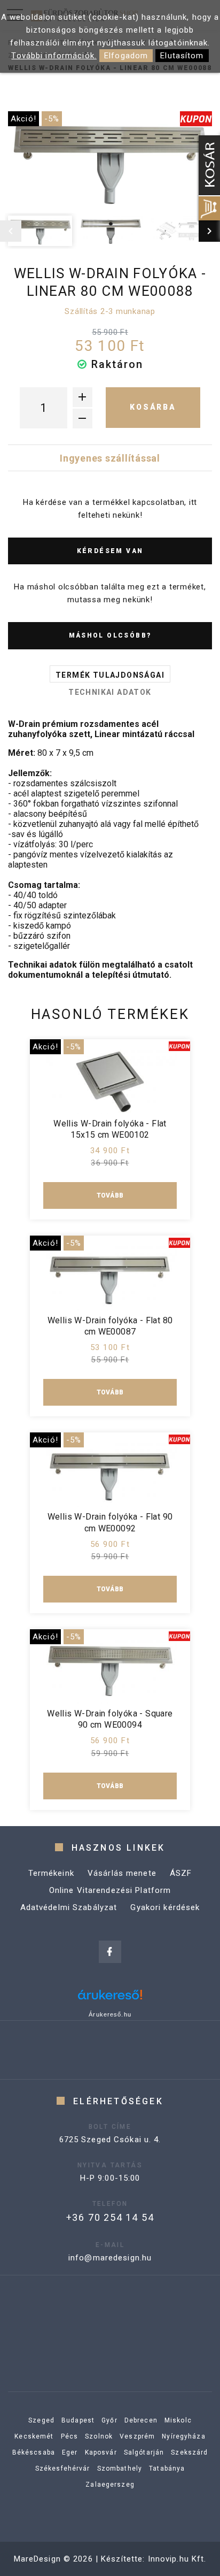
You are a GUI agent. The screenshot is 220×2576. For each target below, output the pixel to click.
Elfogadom (126, 56)
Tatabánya (167, 2468)
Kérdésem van (110, 551)
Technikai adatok (110, 692)
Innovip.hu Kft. (177, 2559)
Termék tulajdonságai (110, 675)
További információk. (54, 56)
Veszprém (137, 2436)
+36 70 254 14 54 (110, 2217)
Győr (109, 2420)
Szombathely (120, 2468)
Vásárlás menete (122, 1873)
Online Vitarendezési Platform (110, 1890)
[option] (110, 160)
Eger (70, 2452)
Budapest (78, 2420)
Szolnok (99, 2436)
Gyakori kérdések (165, 1907)
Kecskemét (34, 2436)
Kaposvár (101, 2452)
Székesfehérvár (63, 2468)
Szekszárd (189, 2452)
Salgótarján (144, 2452)
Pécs (70, 2436)
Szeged (41, 2420)
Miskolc (178, 2420)
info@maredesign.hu (110, 2258)
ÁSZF (181, 1873)
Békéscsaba (34, 2452)
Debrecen (141, 2420)
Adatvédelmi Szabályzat (69, 1907)
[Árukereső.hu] (110, 1999)
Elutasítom (182, 56)
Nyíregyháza (183, 2436)
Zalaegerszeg (110, 2485)
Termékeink (51, 1873)
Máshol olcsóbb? (110, 635)
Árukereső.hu (110, 2014)
